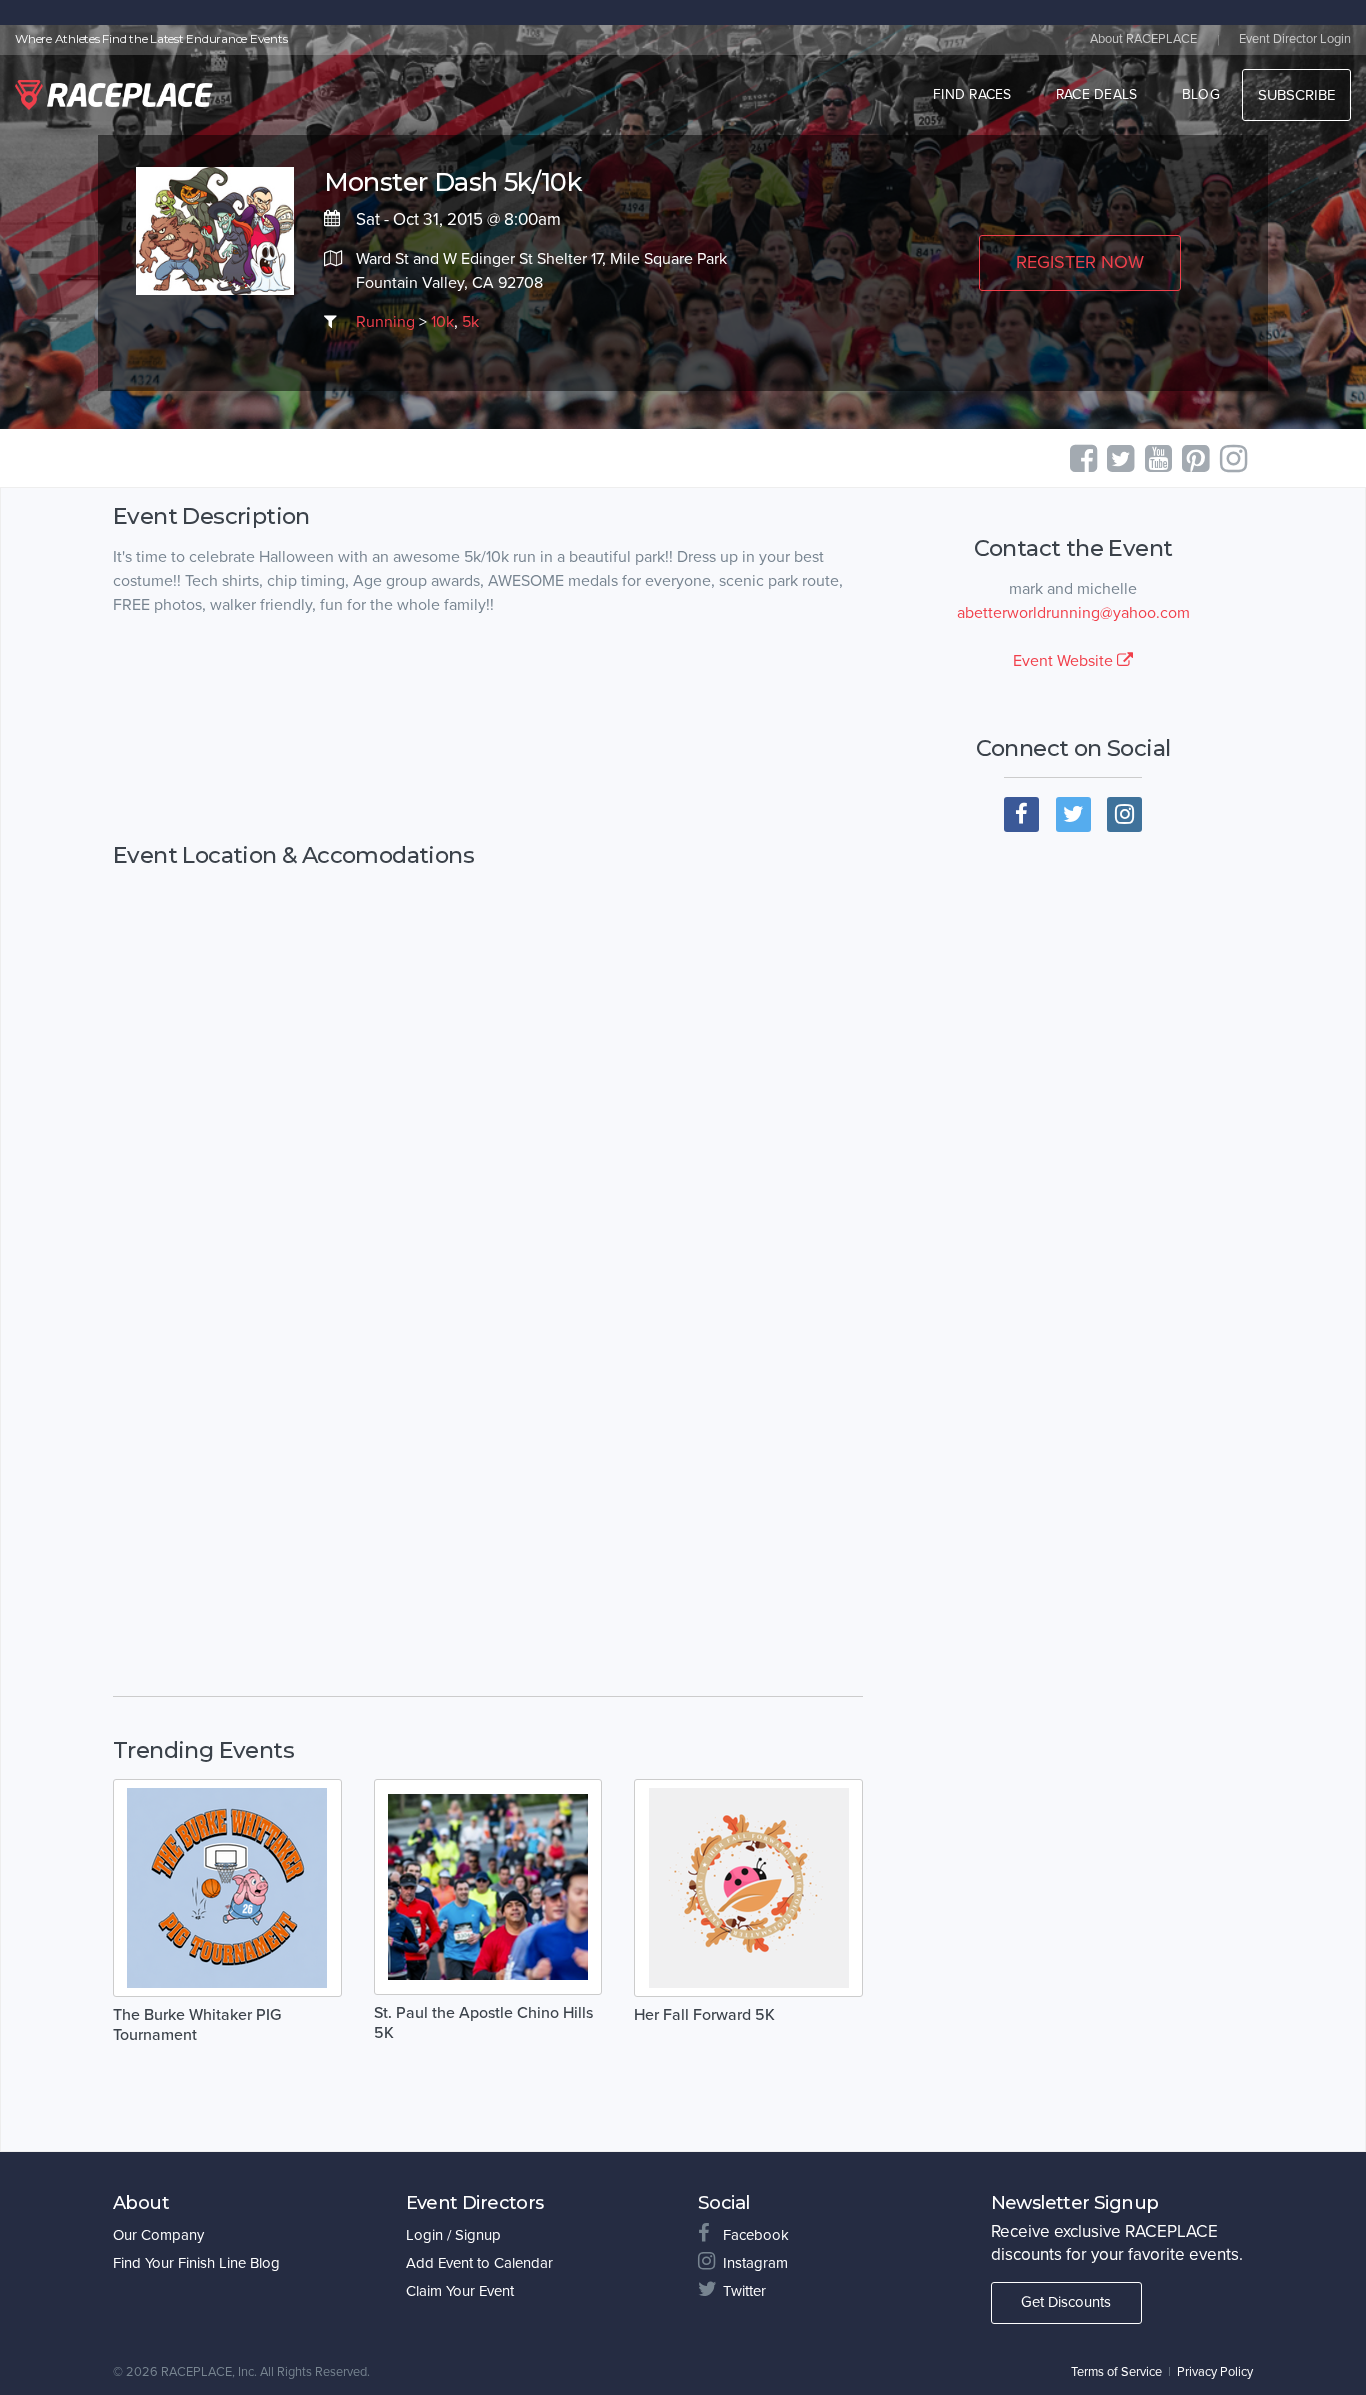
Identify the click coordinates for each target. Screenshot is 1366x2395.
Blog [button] (1201, 94)
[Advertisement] (488, 730)
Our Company (158, 2235)
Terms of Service (1116, 2372)
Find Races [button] (972, 94)
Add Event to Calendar (479, 2263)
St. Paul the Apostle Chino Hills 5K (483, 2023)
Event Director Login (1295, 39)
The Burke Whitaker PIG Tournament (197, 2025)
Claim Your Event (460, 2291)
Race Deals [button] (1097, 94)
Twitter (744, 2291)
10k (442, 322)
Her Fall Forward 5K (704, 2015)
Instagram (755, 2263)
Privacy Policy (1215, 2372)
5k (470, 322)
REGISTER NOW (1080, 262)
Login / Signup (453, 2235)
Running (385, 322)
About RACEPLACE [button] (1143, 39)
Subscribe (1296, 95)
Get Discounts (1066, 2302)
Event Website (1065, 661)
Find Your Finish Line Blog (196, 2263)
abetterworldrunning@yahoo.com (1073, 613)
